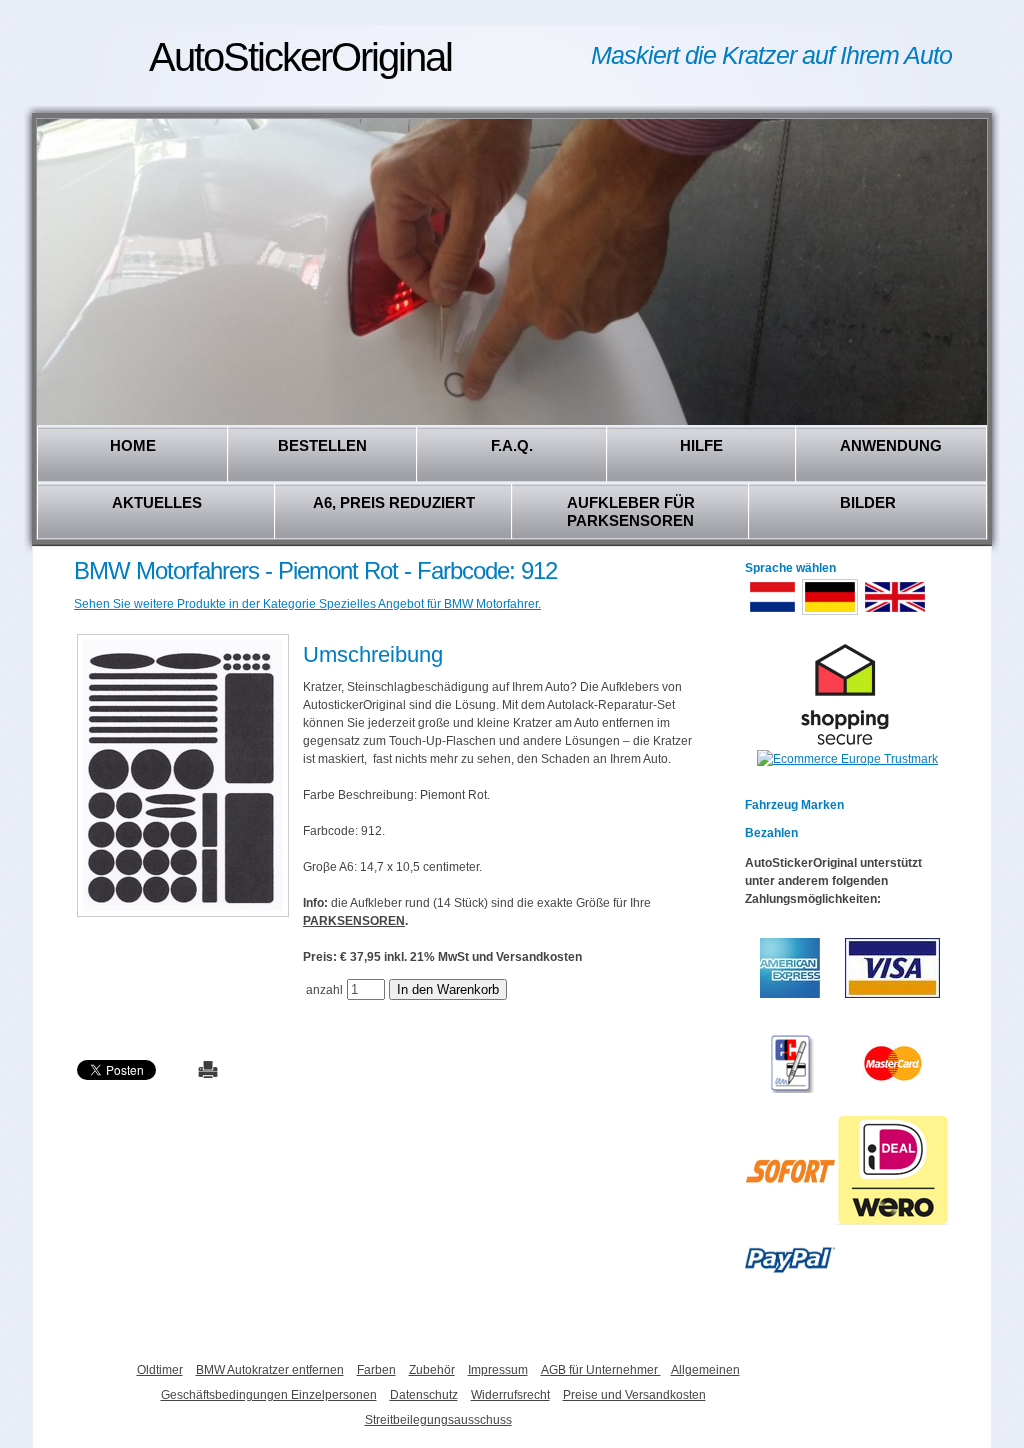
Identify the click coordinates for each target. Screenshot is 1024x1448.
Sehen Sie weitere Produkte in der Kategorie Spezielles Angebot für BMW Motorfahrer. (307, 604)
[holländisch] (772, 613)
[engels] (895, 613)
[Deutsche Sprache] (830, 613)
